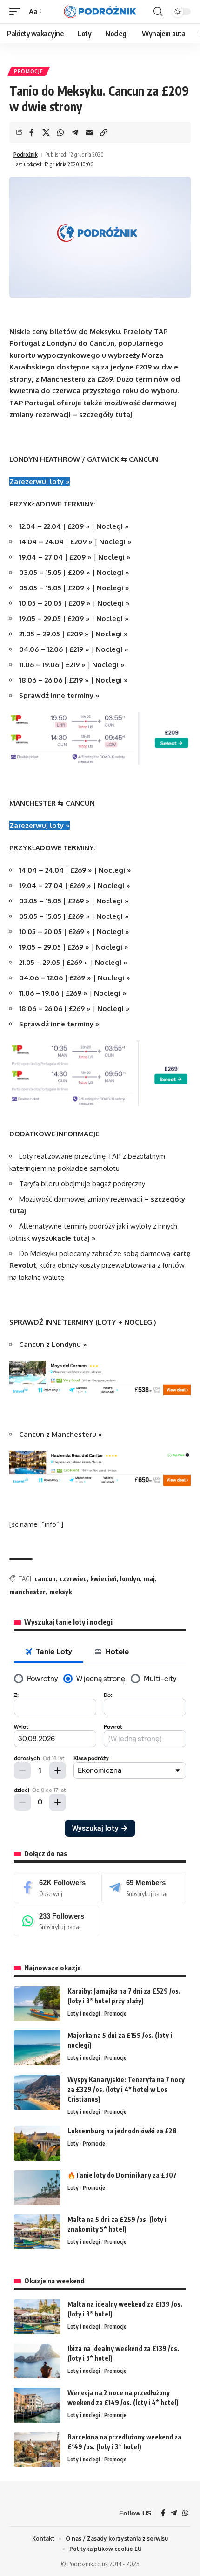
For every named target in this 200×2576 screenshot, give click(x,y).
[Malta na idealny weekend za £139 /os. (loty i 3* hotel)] (37, 2317)
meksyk (60, 1592)
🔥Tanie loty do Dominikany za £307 (122, 2175)
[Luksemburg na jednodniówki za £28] (37, 2143)
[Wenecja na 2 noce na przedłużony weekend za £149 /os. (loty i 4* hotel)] (37, 2405)
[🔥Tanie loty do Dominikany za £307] (37, 2188)
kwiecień (103, 1579)
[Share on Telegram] (75, 132)
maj (149, 1579)
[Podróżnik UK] (100, 12)
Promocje (29, 71)
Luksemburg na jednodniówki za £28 (122, 2131)
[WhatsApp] (57, 1921)
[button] (17, 12)
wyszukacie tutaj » (64, 1238)
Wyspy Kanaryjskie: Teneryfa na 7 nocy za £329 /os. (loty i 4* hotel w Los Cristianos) (126, 2089)
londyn (130, 1579)
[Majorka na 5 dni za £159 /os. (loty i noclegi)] (37, 2048)
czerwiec (73, 1579)
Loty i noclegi (84, 2013)
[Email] (89, 132)
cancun (45, 1579)
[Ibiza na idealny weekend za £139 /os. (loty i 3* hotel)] (37, 2361)
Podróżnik (26, 154)
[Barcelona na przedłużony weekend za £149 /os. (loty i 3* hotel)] (37, 2450)
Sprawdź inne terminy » (59, 695)
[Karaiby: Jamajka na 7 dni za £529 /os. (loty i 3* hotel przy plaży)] (37, 2004)
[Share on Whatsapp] (60, 132)
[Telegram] (144, 1887)
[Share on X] (46, 132)
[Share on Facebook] (32, 132)
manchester (27, 1592)
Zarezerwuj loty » (40, 482)
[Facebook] (57, 1887)
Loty (73, 2143)
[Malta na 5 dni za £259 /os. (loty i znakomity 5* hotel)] (37, 2232)
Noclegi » (113, 526)
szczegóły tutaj (106, 414)
